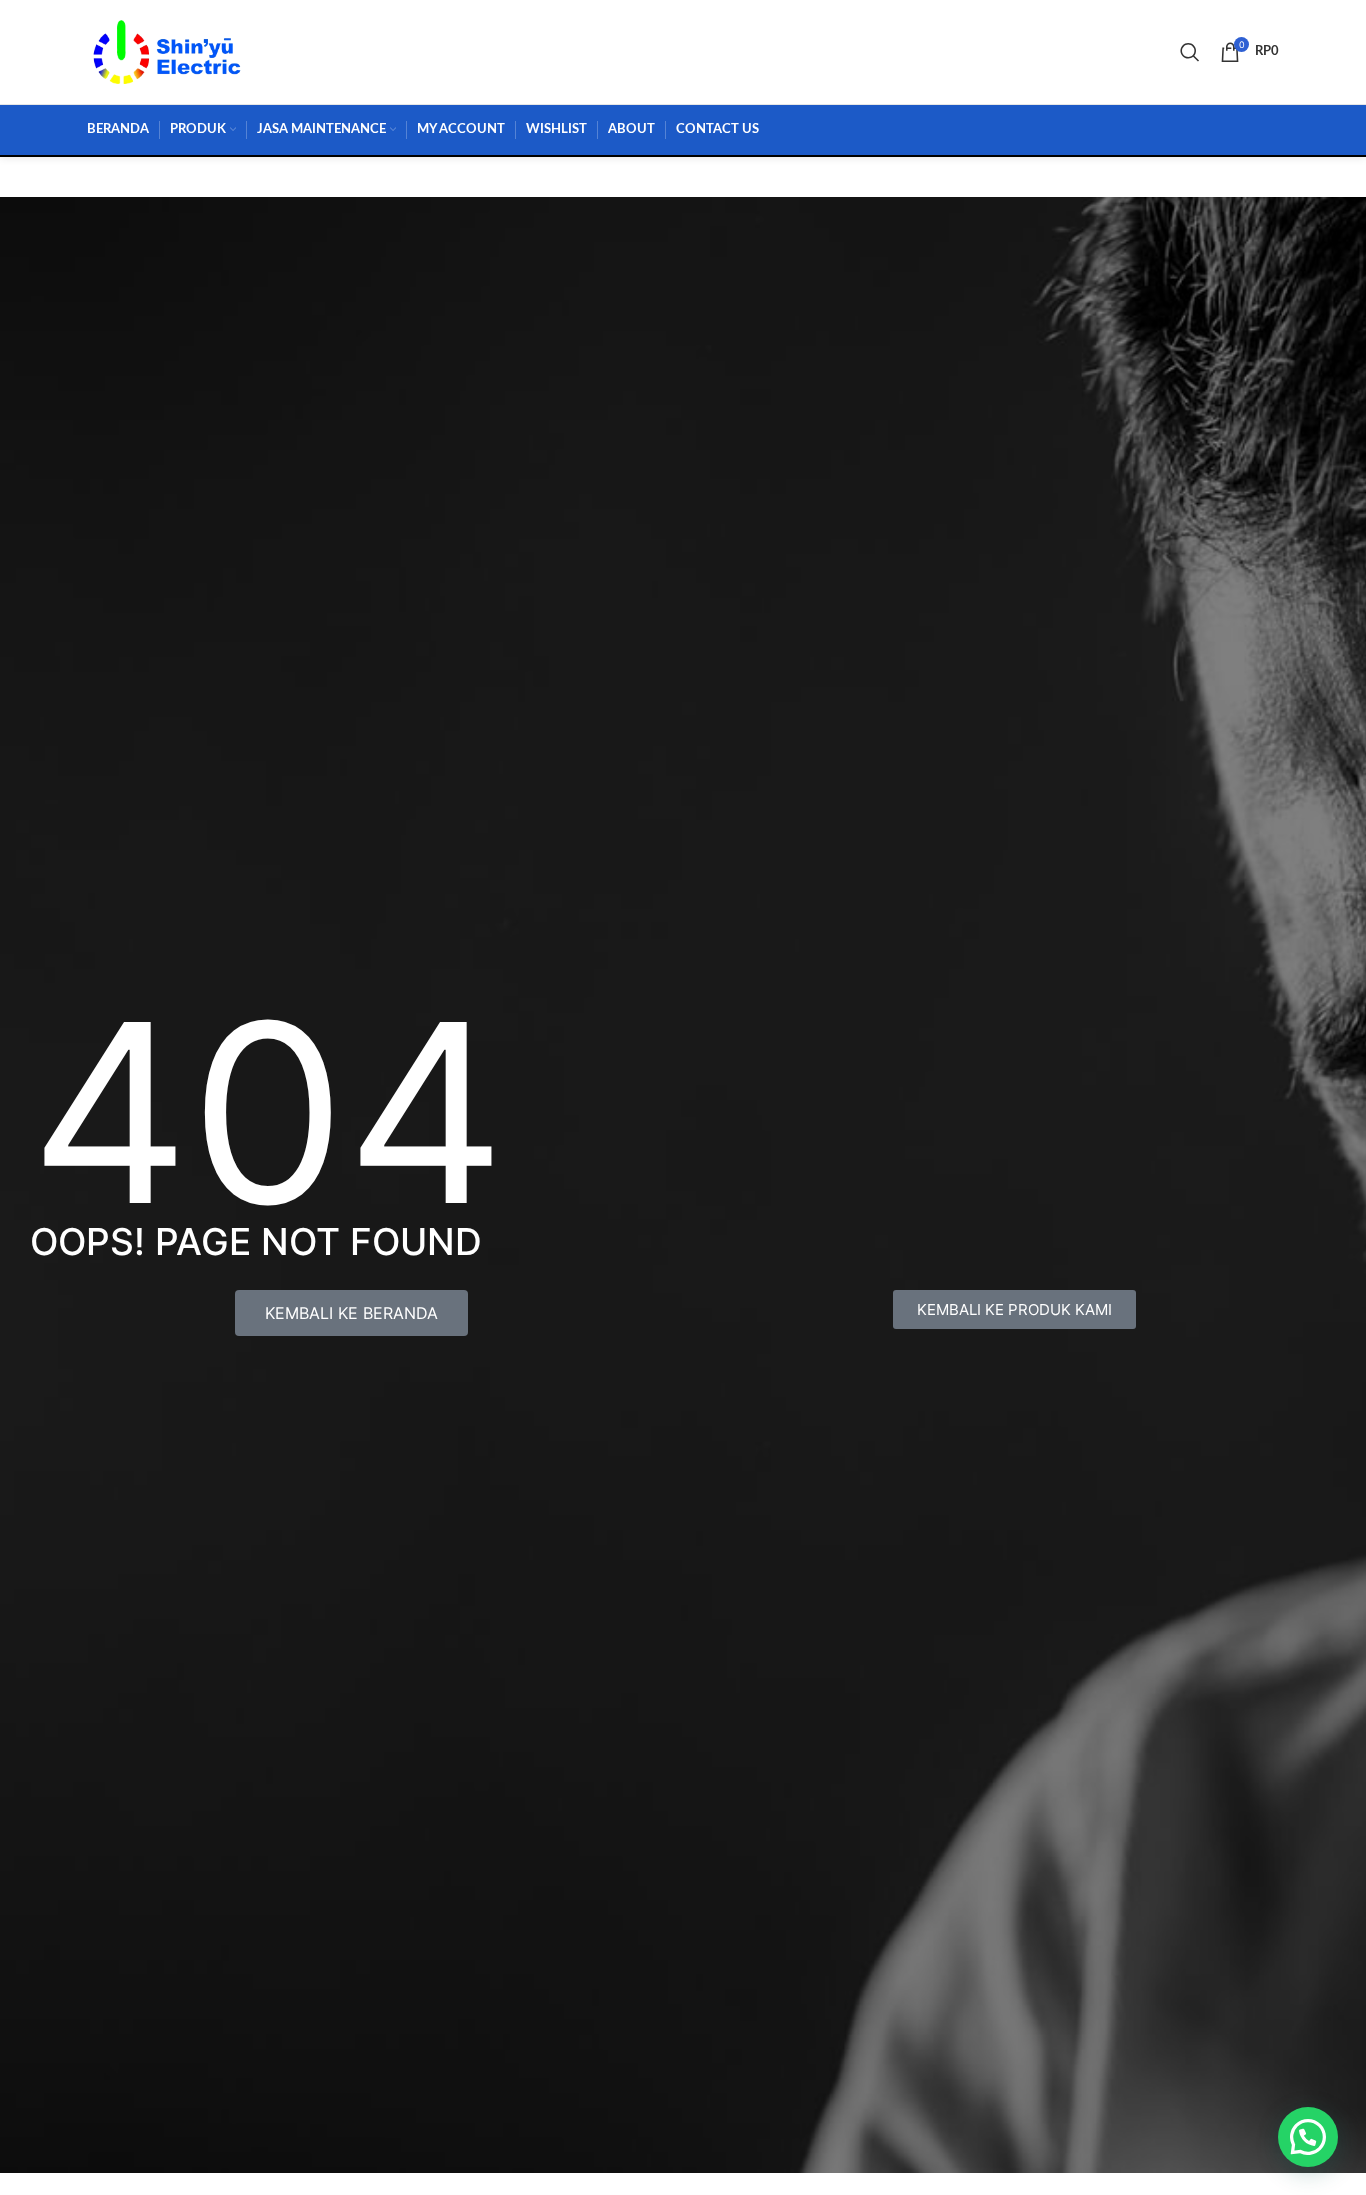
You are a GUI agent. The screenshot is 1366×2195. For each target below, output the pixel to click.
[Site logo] (167, 50)
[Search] (1190, 52)
